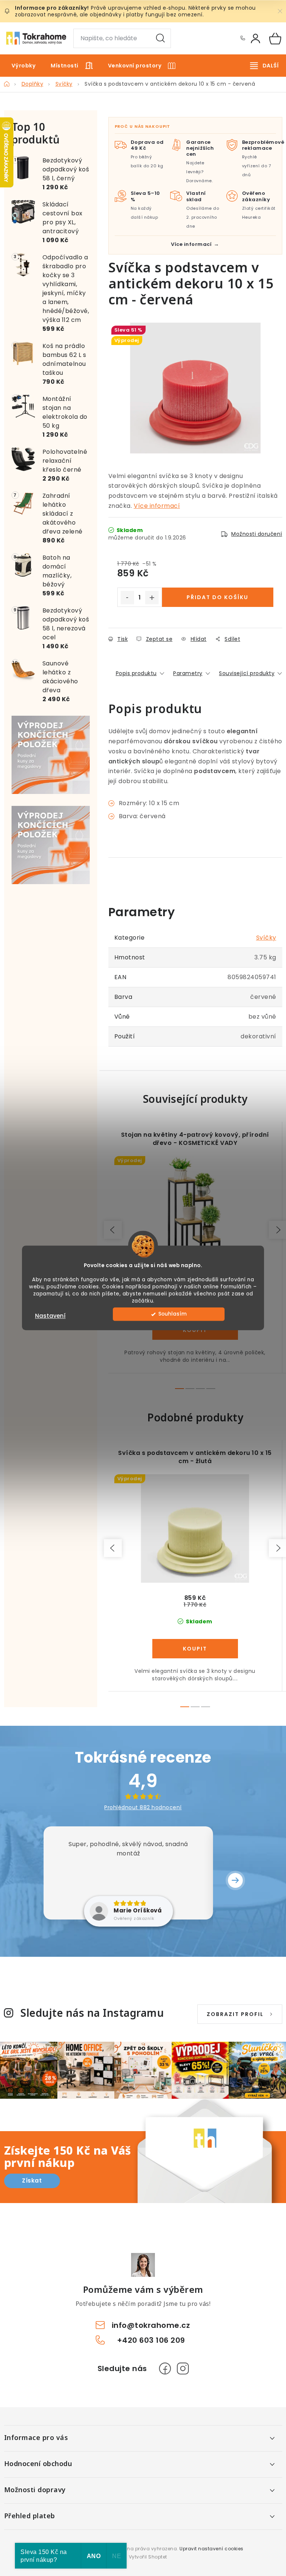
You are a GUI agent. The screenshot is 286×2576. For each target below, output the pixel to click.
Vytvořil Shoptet (148, 2557)
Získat (32, 2181)
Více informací (157, 506)
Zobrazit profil (235, 2014)
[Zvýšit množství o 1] (152, 598)
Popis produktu (136, 673)
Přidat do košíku (217, 597)
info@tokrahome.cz (151, 2325)
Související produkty (247, 673)
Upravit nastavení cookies (212, 2549)
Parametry (188, 673)
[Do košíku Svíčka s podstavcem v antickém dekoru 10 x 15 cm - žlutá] (195, 1649)
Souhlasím (172, 1314)
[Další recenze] (235, 1880)
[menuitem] (24, 66)
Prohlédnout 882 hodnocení (143, 1807)
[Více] (264, 66)
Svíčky (266, 938)
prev (113, 1230)
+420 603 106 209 (242, 38)
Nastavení (50, 1316)
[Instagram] (183, 2368)
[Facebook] (165, 2368)
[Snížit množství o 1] (127, 598)
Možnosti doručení (257, 534)
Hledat (161, 38)
